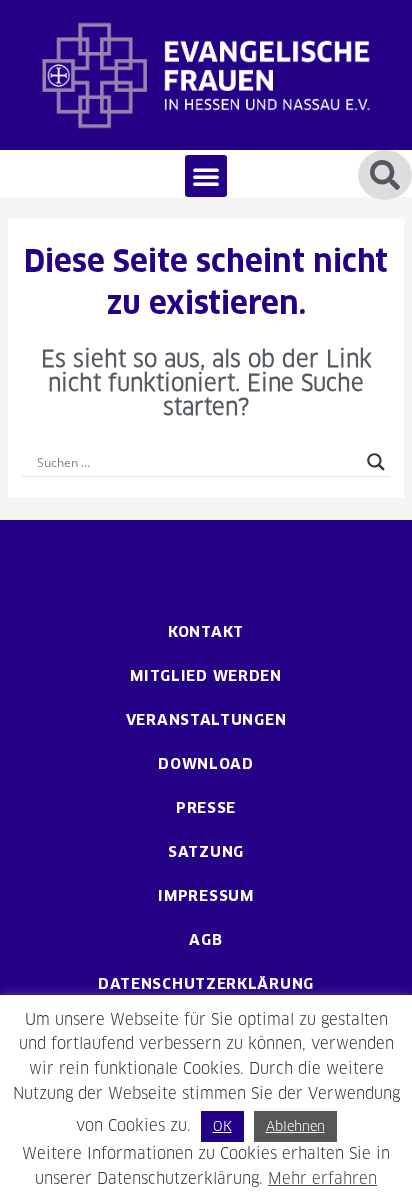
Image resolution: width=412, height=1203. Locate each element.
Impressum (205, 895)
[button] (206, 176)
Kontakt (206, 631)
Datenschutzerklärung (206, 983)
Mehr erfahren (322, 1178)
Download (206, 763)
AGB (205, 939)
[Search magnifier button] (376, 462)
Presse (206, 807)
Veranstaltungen (206, 719)
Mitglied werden (206, 675)
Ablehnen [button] (295, 1126)
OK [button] (222, 1126)
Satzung (206, 851)
